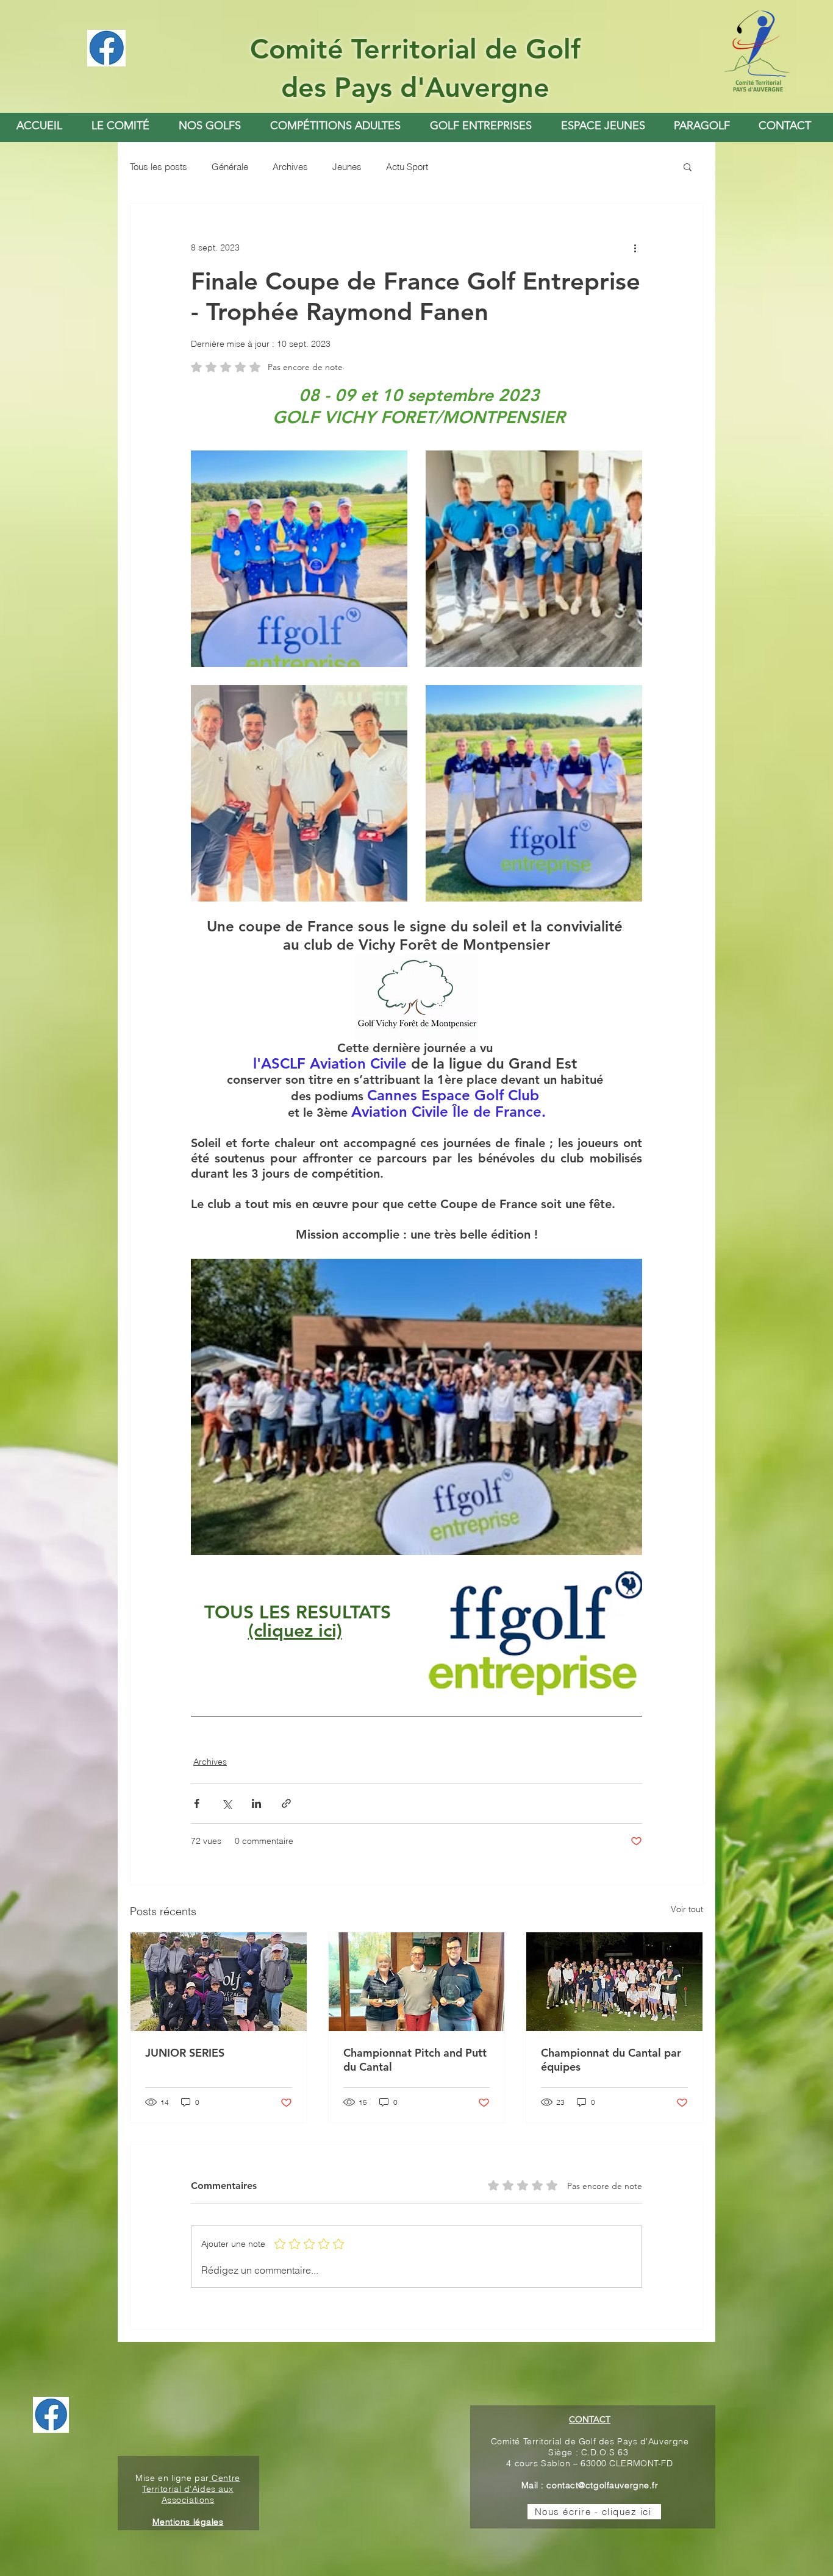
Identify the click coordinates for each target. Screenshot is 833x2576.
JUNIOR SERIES (185, 2053)
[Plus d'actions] (635, 247)
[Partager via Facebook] (197, 1803)
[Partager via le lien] (286, 1803)
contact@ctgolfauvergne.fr (602, 2485)
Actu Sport (407, 167)
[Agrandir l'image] (299, 559)
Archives (290, 167)
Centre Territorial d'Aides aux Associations (191, 2489)
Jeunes (347, 167)
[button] (210, 126)
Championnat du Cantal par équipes (611, 2060)
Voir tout (687, 1909)
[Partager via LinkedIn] (256, 1803)
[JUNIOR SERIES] (219, 1982)
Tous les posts (159, 167)
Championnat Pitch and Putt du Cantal (415, 2060)
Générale (230, 167)
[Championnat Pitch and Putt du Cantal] (417, 1982)
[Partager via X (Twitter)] (227, 1803)
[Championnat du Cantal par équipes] (614, 1982)
